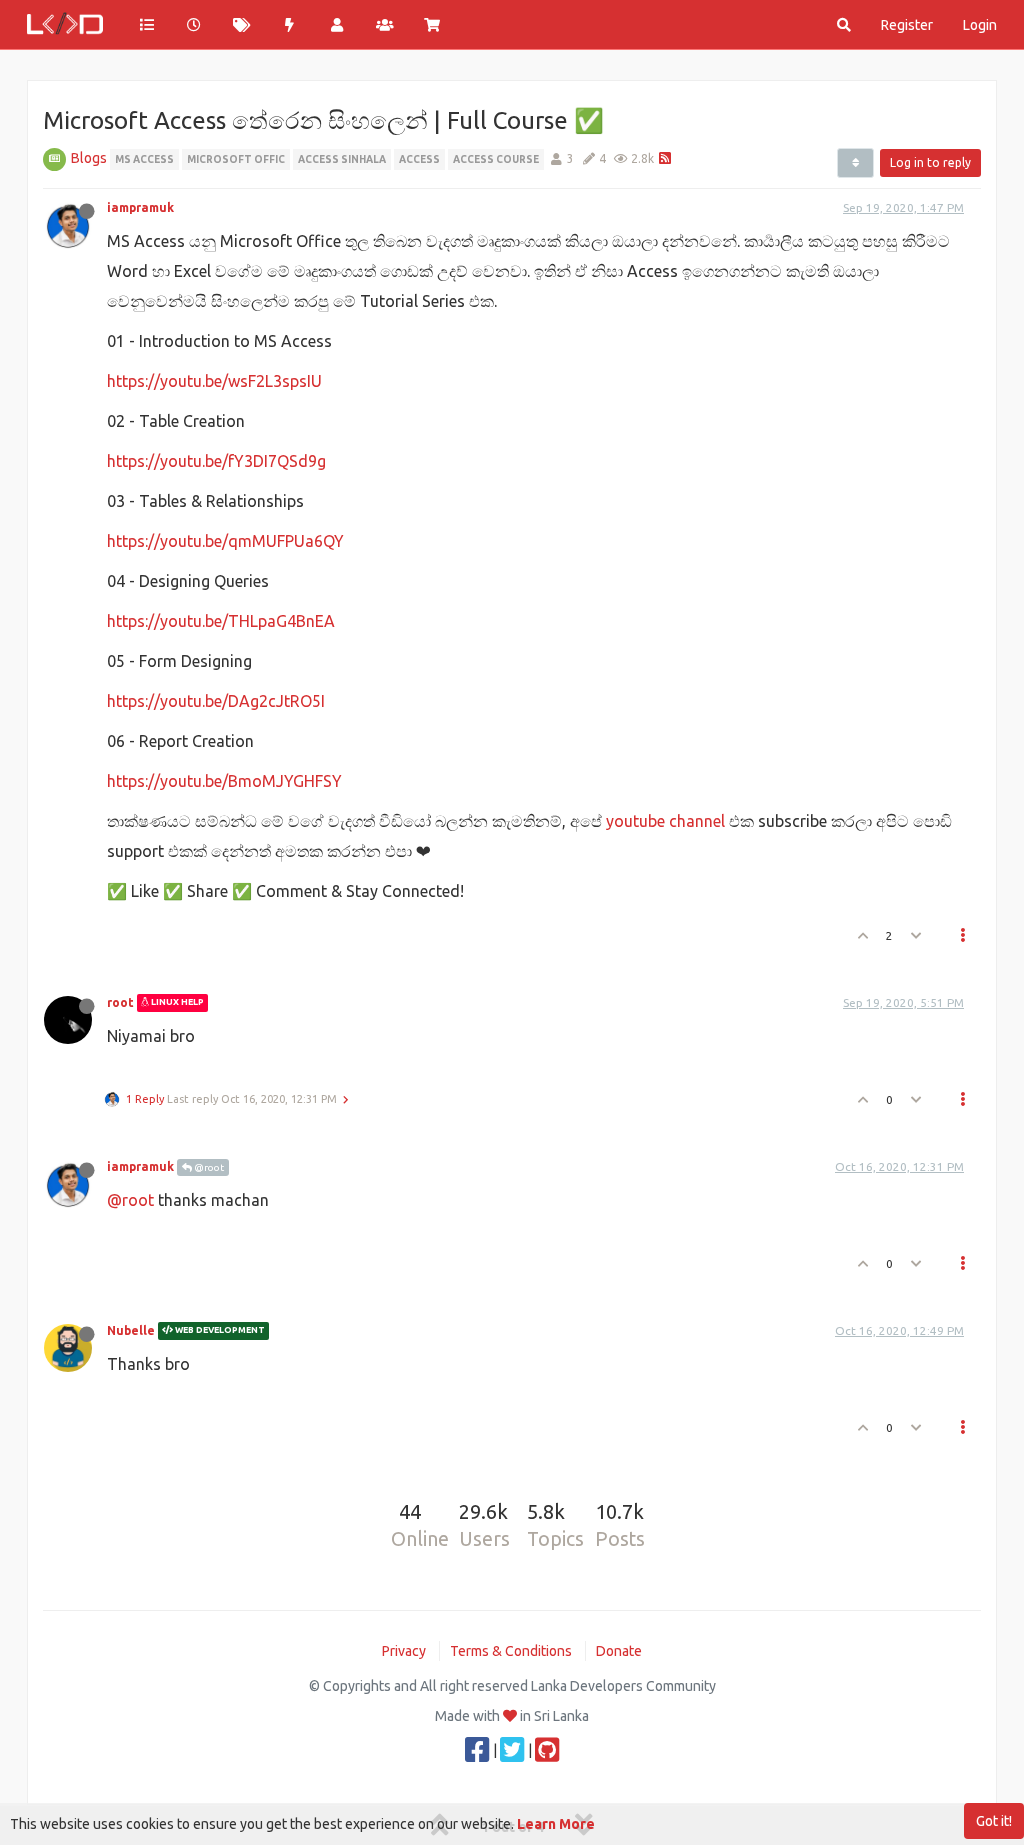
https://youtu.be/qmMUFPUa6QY (225, 541)
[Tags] (242, 25)
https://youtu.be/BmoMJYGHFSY (224, 781)
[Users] (337, 25)
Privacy (404, 1651)
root (120, 1002)
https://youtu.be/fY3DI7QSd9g (216, 461)
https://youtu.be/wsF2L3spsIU (214, 381)
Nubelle (131, 1330)
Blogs (89, 158)
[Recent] (195, 25)
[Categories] (147, 25)
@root (208, 1167)
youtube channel (665, 821)
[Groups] (385, 25)
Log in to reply (930, 162)
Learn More (556, 1824)
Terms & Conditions (511, 1651)
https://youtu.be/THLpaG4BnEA (221, 621)
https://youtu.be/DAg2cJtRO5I (216, 701)
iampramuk (140, 207)
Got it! (994, 1821)
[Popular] (290, 25)
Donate (619, 1651)
